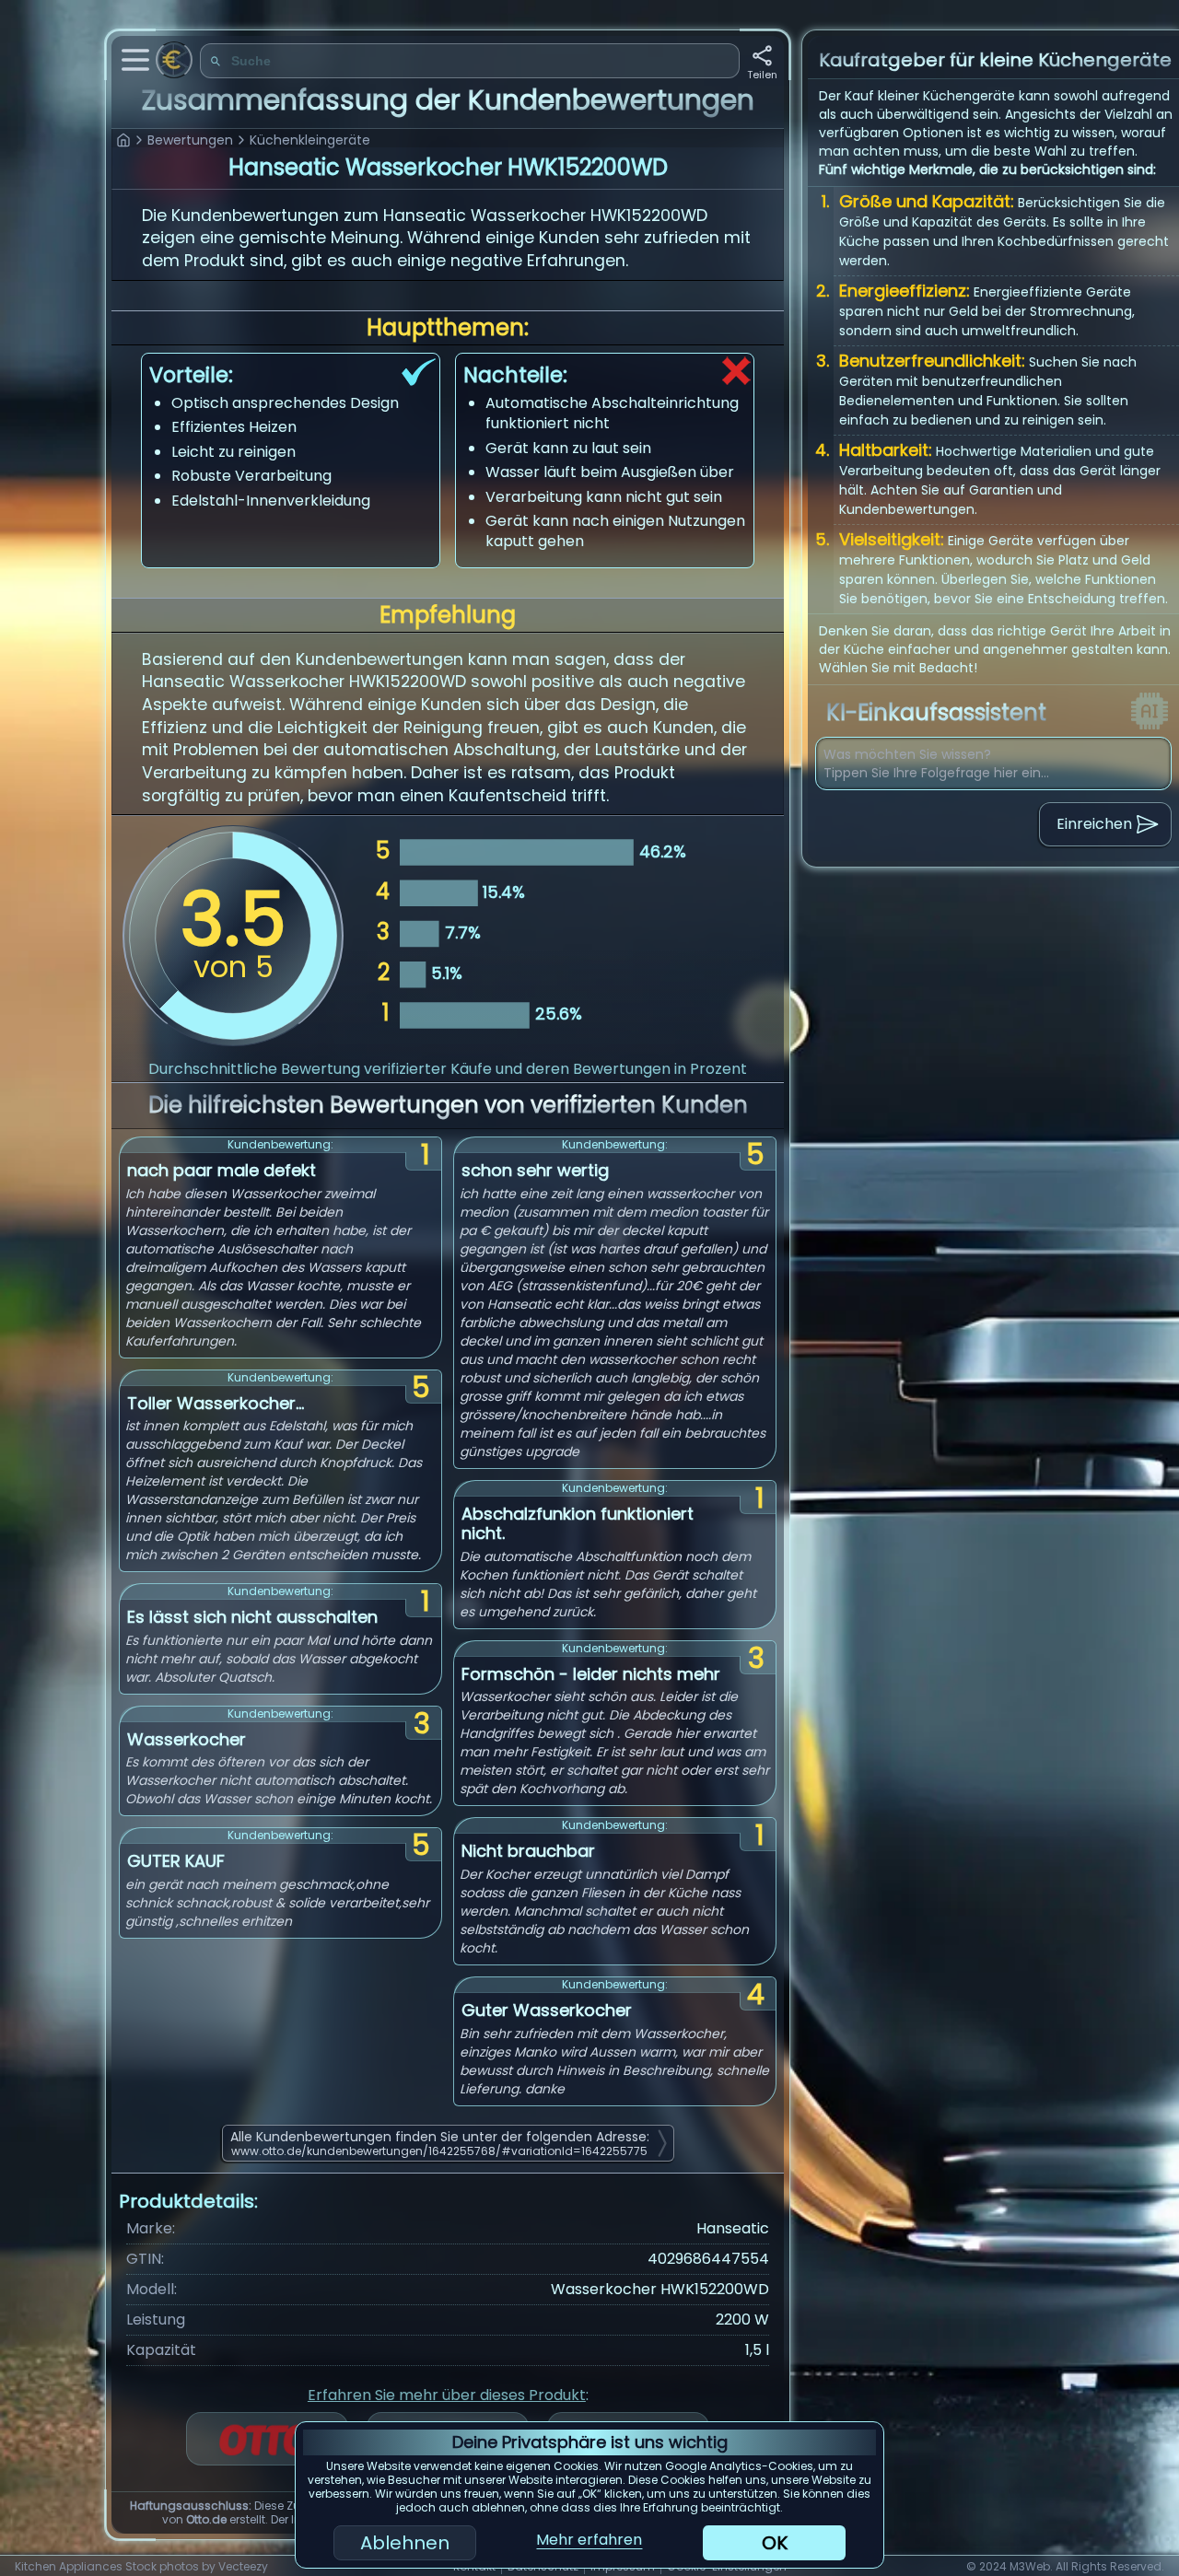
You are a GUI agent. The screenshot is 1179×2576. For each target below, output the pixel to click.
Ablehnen (405, 2543)
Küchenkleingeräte (310, 140)
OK (775, 2543)
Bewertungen (190, 140)
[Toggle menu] (135, 60)
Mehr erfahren (589, 2540)
